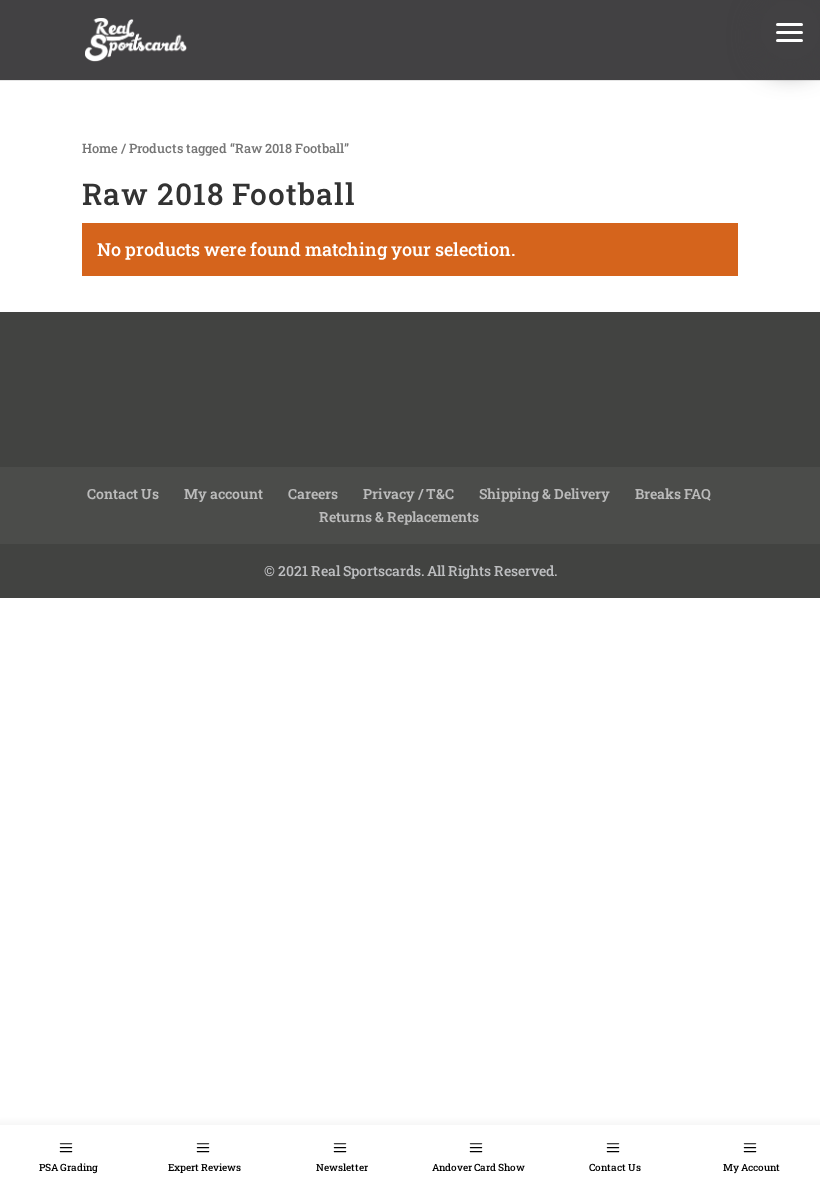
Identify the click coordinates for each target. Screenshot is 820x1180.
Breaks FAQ (673, 493)
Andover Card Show (478, 1167)
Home (100, 148)
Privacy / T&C (408, 493)
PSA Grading (68, 1167)
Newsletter (342, 1167)
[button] (790, 30)
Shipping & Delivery (544, 493)
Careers (313, 493)
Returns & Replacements (399, 516)
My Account (751, 1167)
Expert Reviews (204, 1167)
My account (223, 493)
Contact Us (615, 1167)
